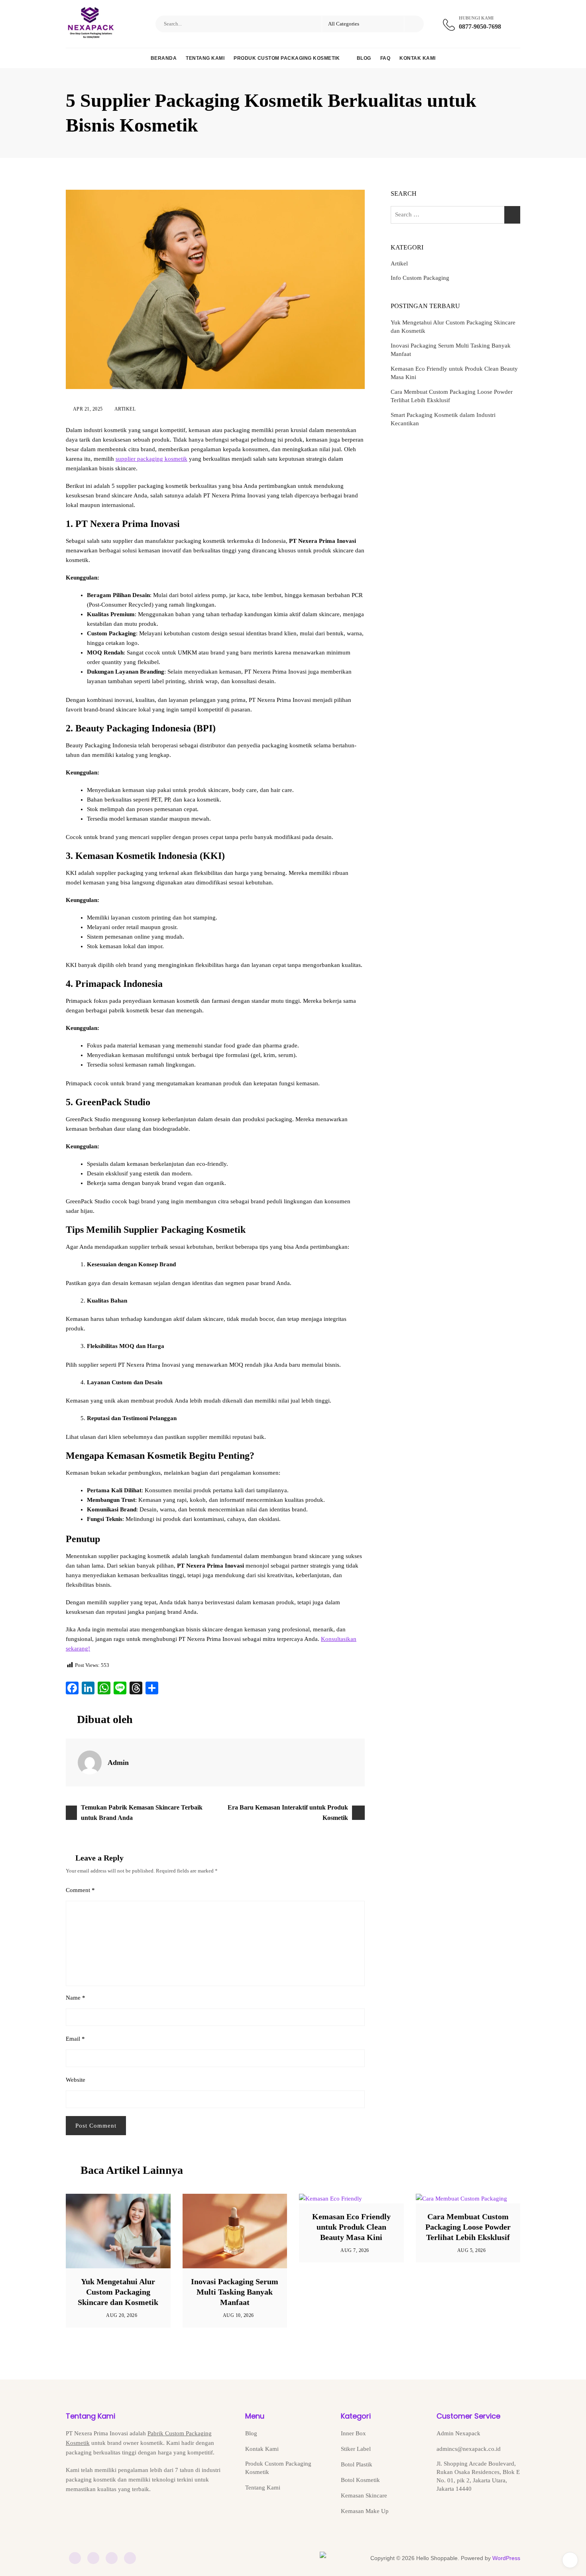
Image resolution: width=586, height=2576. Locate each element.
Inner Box (353, 2433)
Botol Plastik (357, 2464)
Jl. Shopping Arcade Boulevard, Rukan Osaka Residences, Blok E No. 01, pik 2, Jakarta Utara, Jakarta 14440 (478, 2476)
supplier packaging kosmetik (151, 459)
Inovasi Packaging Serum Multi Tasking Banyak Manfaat (451, 350)
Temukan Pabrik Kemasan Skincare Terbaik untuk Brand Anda (142, 1813)
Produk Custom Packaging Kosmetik (287, 58)
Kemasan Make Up (365, 2511)
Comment (80, 1890)
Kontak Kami (418, 58)
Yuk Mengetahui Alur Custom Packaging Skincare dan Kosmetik (453, 327)
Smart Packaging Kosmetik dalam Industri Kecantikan (443, 419)
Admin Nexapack (458, 2433)
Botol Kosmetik (360, 2480)
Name (76, 1998)
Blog (364, 58)
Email (75, 2039)
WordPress (506, 2558)
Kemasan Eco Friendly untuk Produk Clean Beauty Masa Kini (454, 373)
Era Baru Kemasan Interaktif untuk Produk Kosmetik (288, 1813)
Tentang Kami (205, 58)
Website (76, 2080)
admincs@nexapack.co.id (469, 2449)
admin (118, 1763)
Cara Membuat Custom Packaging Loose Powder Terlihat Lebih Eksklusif (452, 396)
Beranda (164, 58)
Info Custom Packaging (420, 278)
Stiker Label (356, 2449)
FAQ (385, 58)
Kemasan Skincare (364, 2495)
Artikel (125, 409)
